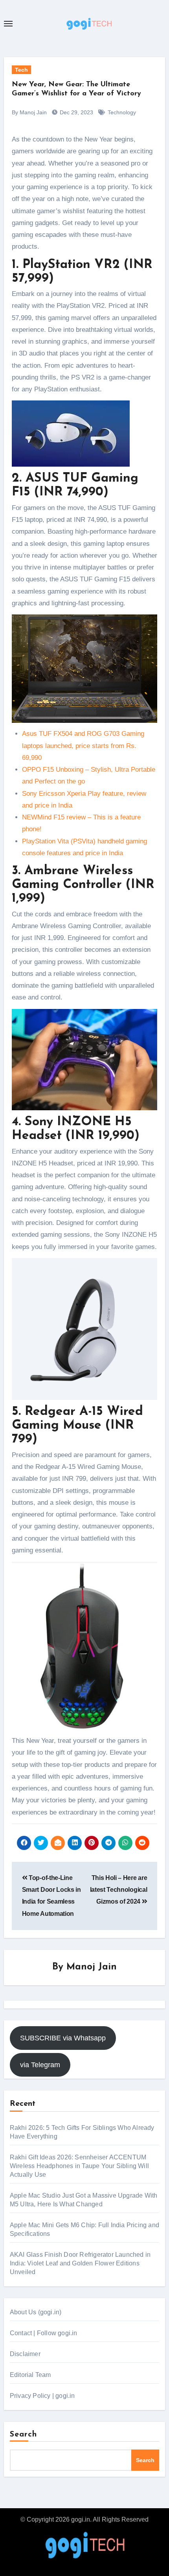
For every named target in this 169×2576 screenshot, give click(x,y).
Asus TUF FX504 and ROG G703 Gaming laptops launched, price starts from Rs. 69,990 (83, 746)
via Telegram (40, 2065)
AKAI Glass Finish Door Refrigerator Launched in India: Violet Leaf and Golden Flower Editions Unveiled (80, 2263)
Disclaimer (25, 2354)
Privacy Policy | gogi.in (42, 2396)
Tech (21, 70)
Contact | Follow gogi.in (44, 2333)
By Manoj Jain (29, 112)
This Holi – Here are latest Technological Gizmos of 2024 (119, 1890)
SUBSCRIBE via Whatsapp (63, 2038)
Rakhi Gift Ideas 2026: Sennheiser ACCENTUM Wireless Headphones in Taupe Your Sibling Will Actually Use (79, 2166)
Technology (122, 112)
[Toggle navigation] (8, 24)
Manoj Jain (92, 1967)
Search (24, 2435)
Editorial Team (30, 2375)
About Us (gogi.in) (36, 2312)
